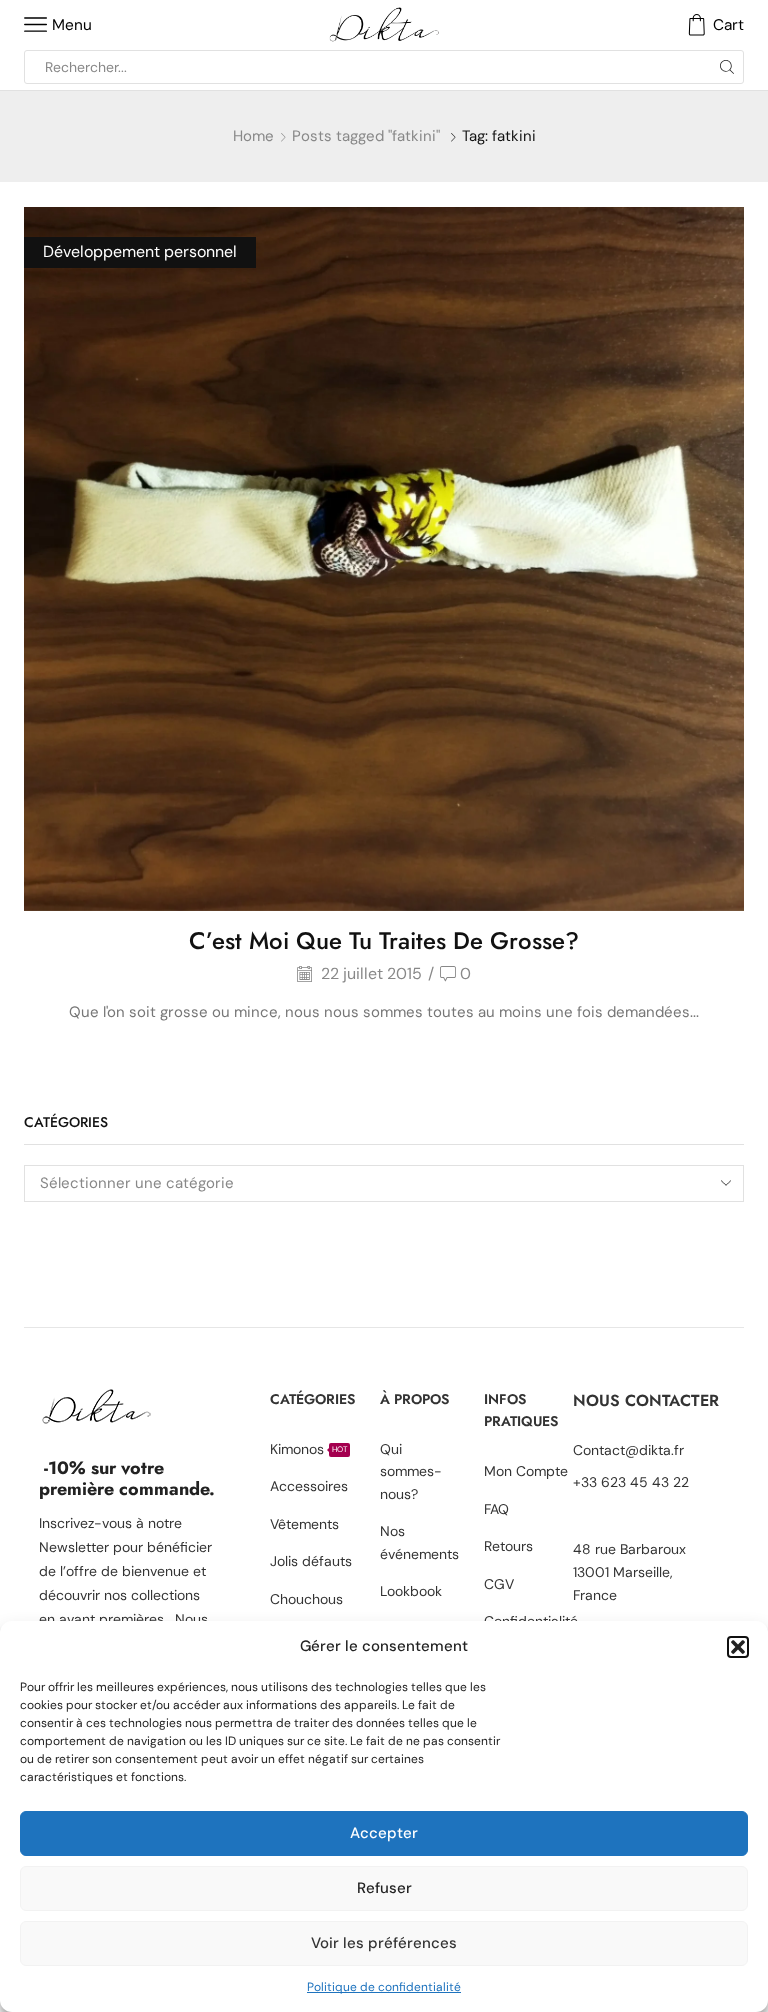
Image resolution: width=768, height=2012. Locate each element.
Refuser (384, 1888)
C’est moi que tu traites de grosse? (384, 940)
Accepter (384, 1833)
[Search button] (727, 67)
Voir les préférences (384, 1943)
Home (253, 136)
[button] (738, 1647)
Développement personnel (140, 251)
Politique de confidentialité (384, 1987)
